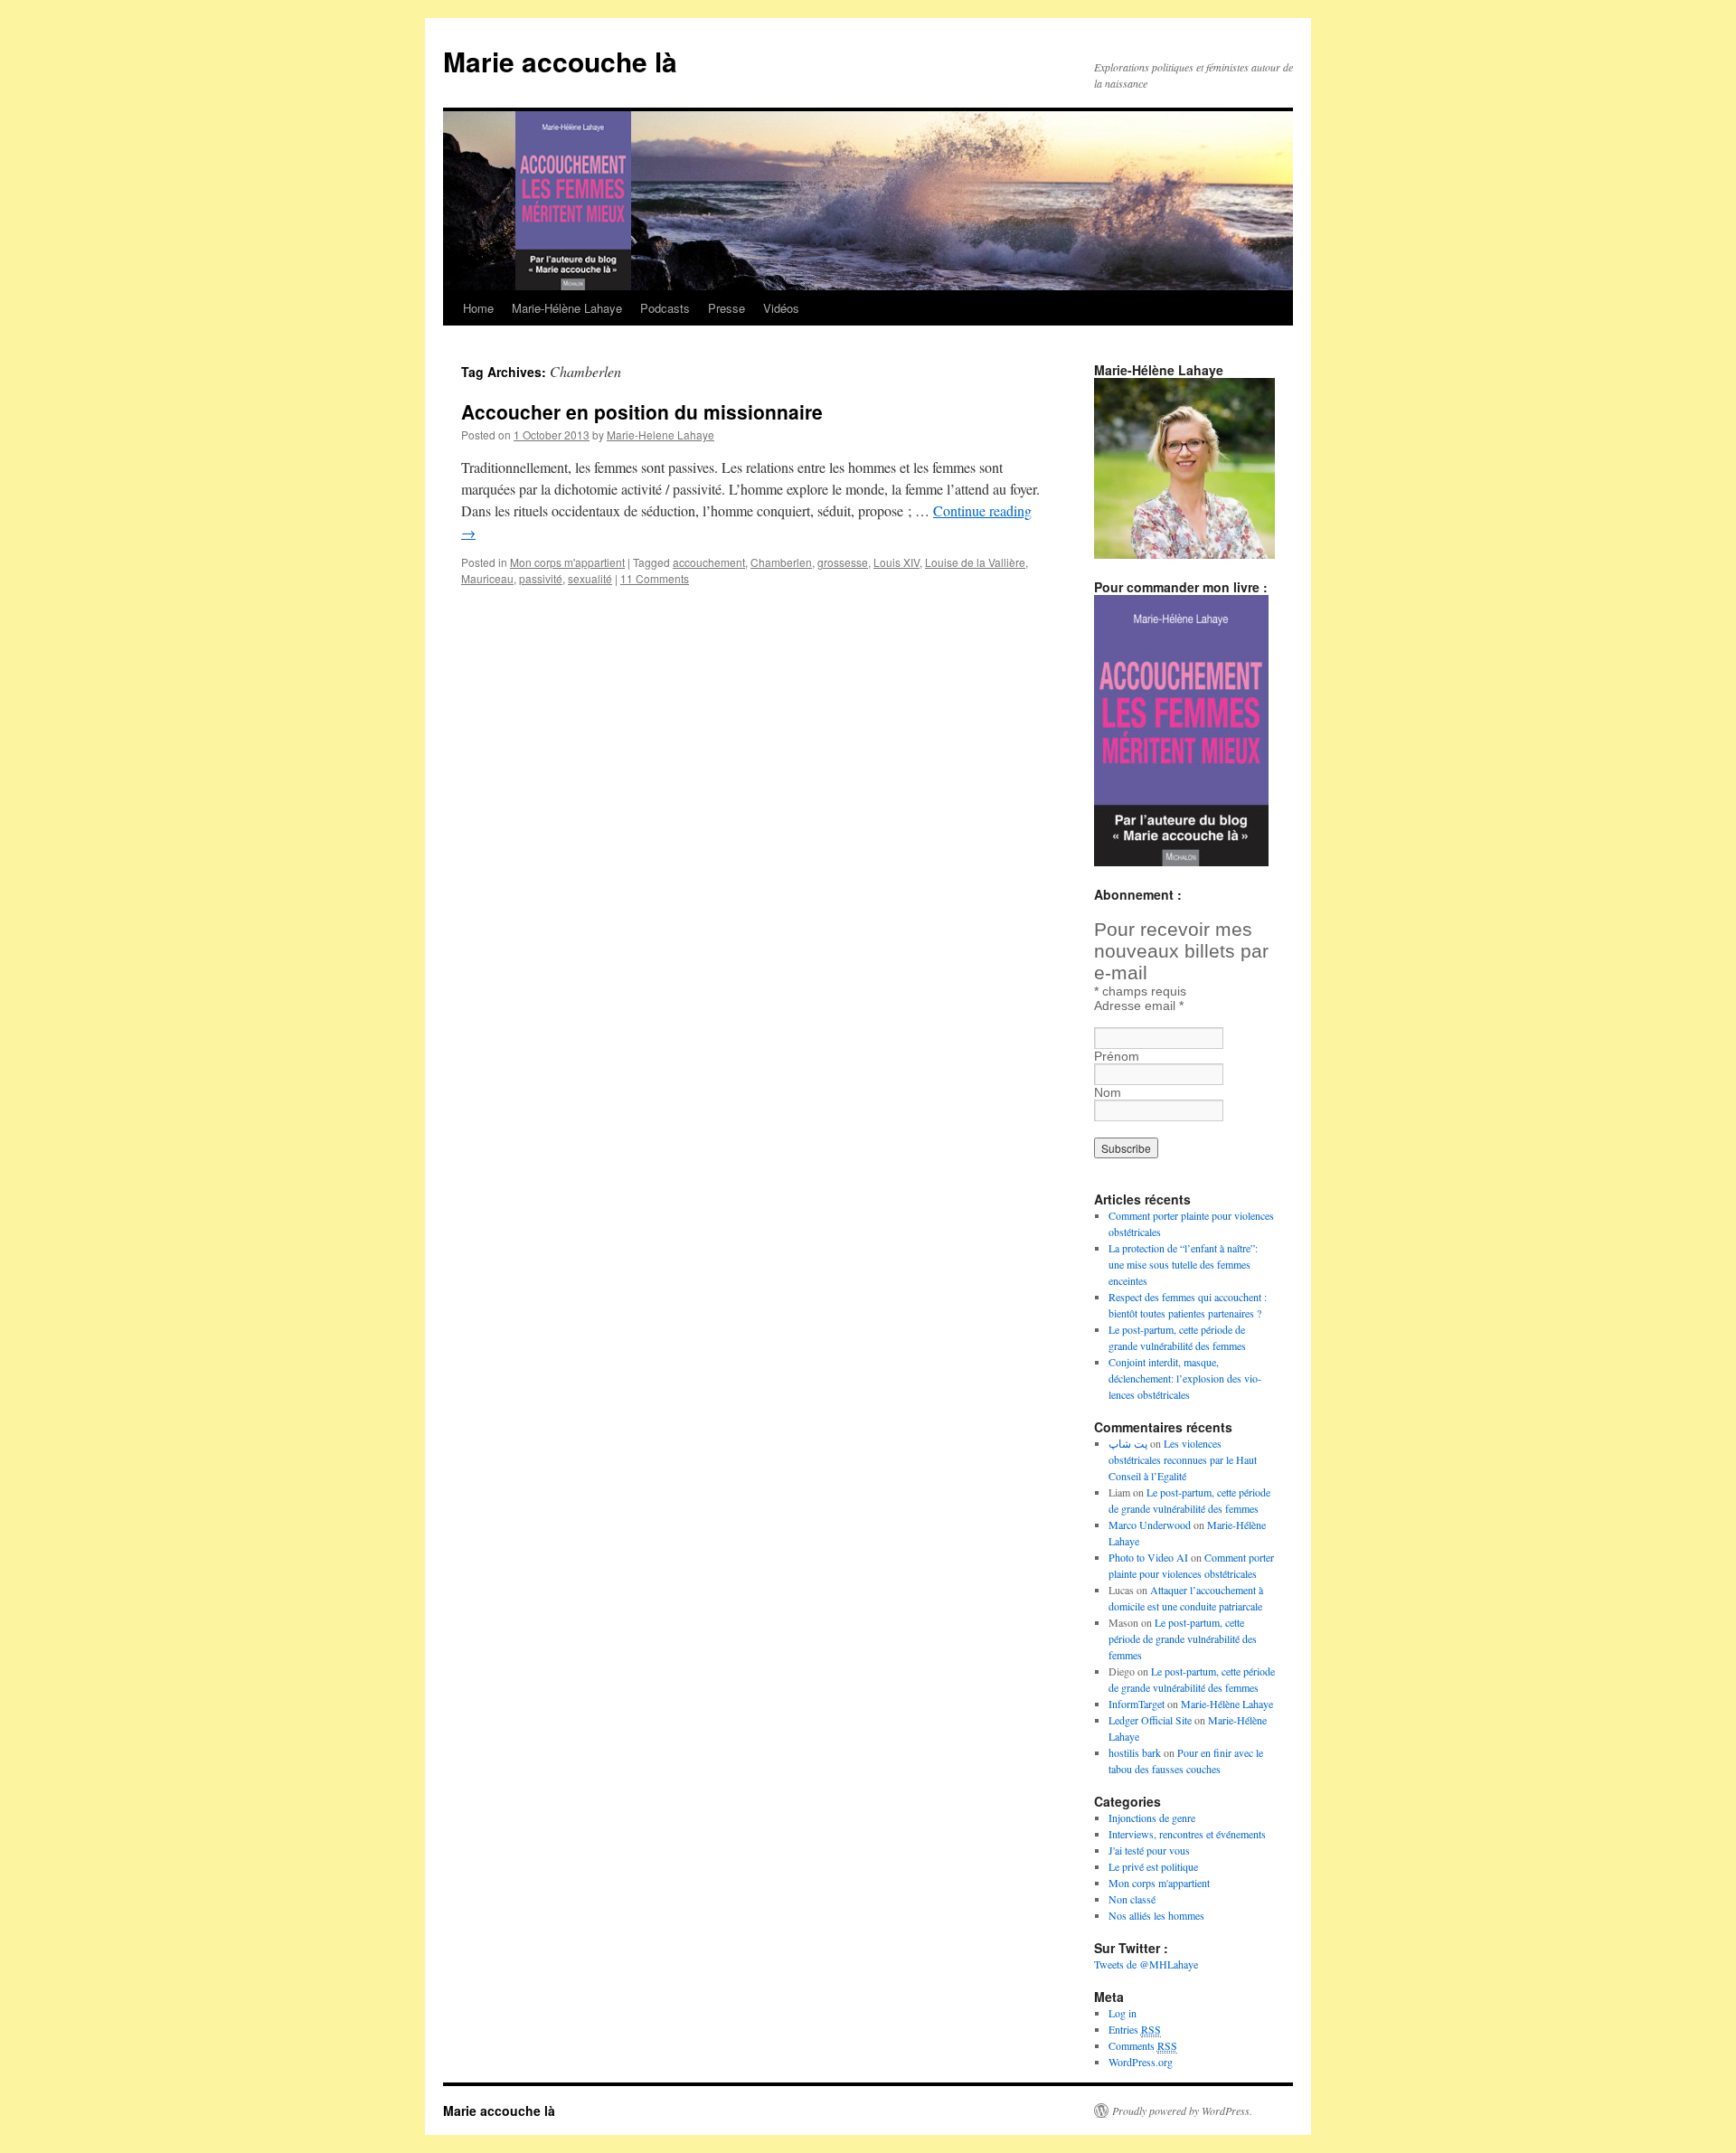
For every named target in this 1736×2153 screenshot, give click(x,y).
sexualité (590, 578)
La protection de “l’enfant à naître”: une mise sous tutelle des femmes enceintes (1183, 1264)
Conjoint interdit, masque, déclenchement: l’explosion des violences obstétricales (1185, 1378)
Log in (1123, 2013)
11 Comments (655, 578)
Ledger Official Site (1150, 1720)
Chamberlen (781, 562)
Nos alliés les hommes (1156, 1915)
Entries (1135, 2029)
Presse (726, 308)
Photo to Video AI (1148, 1557)
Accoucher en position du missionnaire (642, 411)
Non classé (1132, 1899)
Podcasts (665, 308)
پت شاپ (1128, 1443)
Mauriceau (487, 578)
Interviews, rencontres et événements (1187, 1834)
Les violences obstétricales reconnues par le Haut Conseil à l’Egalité (1183, 1459)
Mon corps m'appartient (567, 562)
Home (478, 308)
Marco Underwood (1150, 1525)
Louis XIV (896, 562)
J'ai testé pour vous (1149, 1850)
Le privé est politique (1153, 1866)
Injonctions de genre (1152, 1818)
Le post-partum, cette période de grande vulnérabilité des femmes (1183, 1638)
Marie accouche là (560, 61)
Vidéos (781, 308)
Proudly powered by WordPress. (1182, 2111)
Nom (1108, 1092)
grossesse (843, 562)
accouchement (709, 562)
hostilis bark (1135, 1752)
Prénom (1117, 1056)
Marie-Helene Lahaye (660, 434)
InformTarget (1137, 1704)
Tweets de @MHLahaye (1146, 1964)
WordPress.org (1141, 2062)
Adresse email (1139, 1006)
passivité (541, 578)
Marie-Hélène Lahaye (567, 308)
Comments (1143, 2045)
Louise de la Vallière (975, 562)
